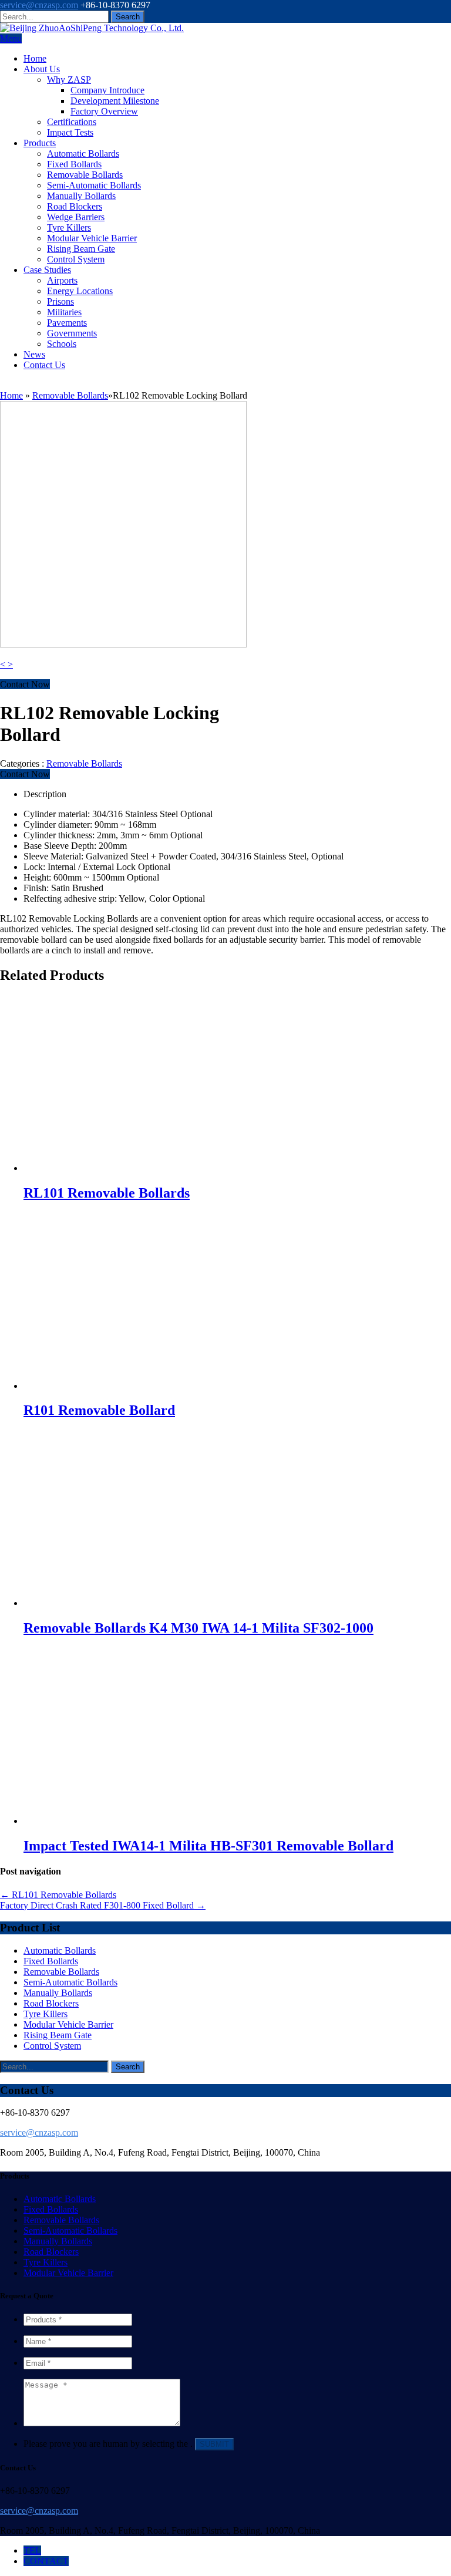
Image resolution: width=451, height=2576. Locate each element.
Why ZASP (69, 80)
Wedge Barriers (76, 217)
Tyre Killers (69, 227)
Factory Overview (104, 111)
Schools (62, 344)
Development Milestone (115, 101)
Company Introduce (107, 90)
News (34, 354)
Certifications (72, 122)
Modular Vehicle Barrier (92, 238)
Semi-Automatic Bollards (94, 185)
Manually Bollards (81, 196)
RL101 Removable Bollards (58, 1895)
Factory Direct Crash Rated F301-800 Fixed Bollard (103, 1905)
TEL (32, 2550)
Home (35, 58)
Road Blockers (75, 206)
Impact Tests (70, 132)
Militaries (64, 312)
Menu (11, 38)
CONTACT (46, 2561)
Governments (72, 333)
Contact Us (44, 365)
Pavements (67, 323)
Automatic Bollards (83, 154)
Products (40, 143)
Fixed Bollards (74, 164)
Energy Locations (80, 291)
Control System (76, 259)
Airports (62, 280)
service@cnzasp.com (39, 5)
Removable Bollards (85, 175)
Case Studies (47, 270)
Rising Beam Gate (81, 249)
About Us (42, 69)
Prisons (60, 301)
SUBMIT (214, 2444)
